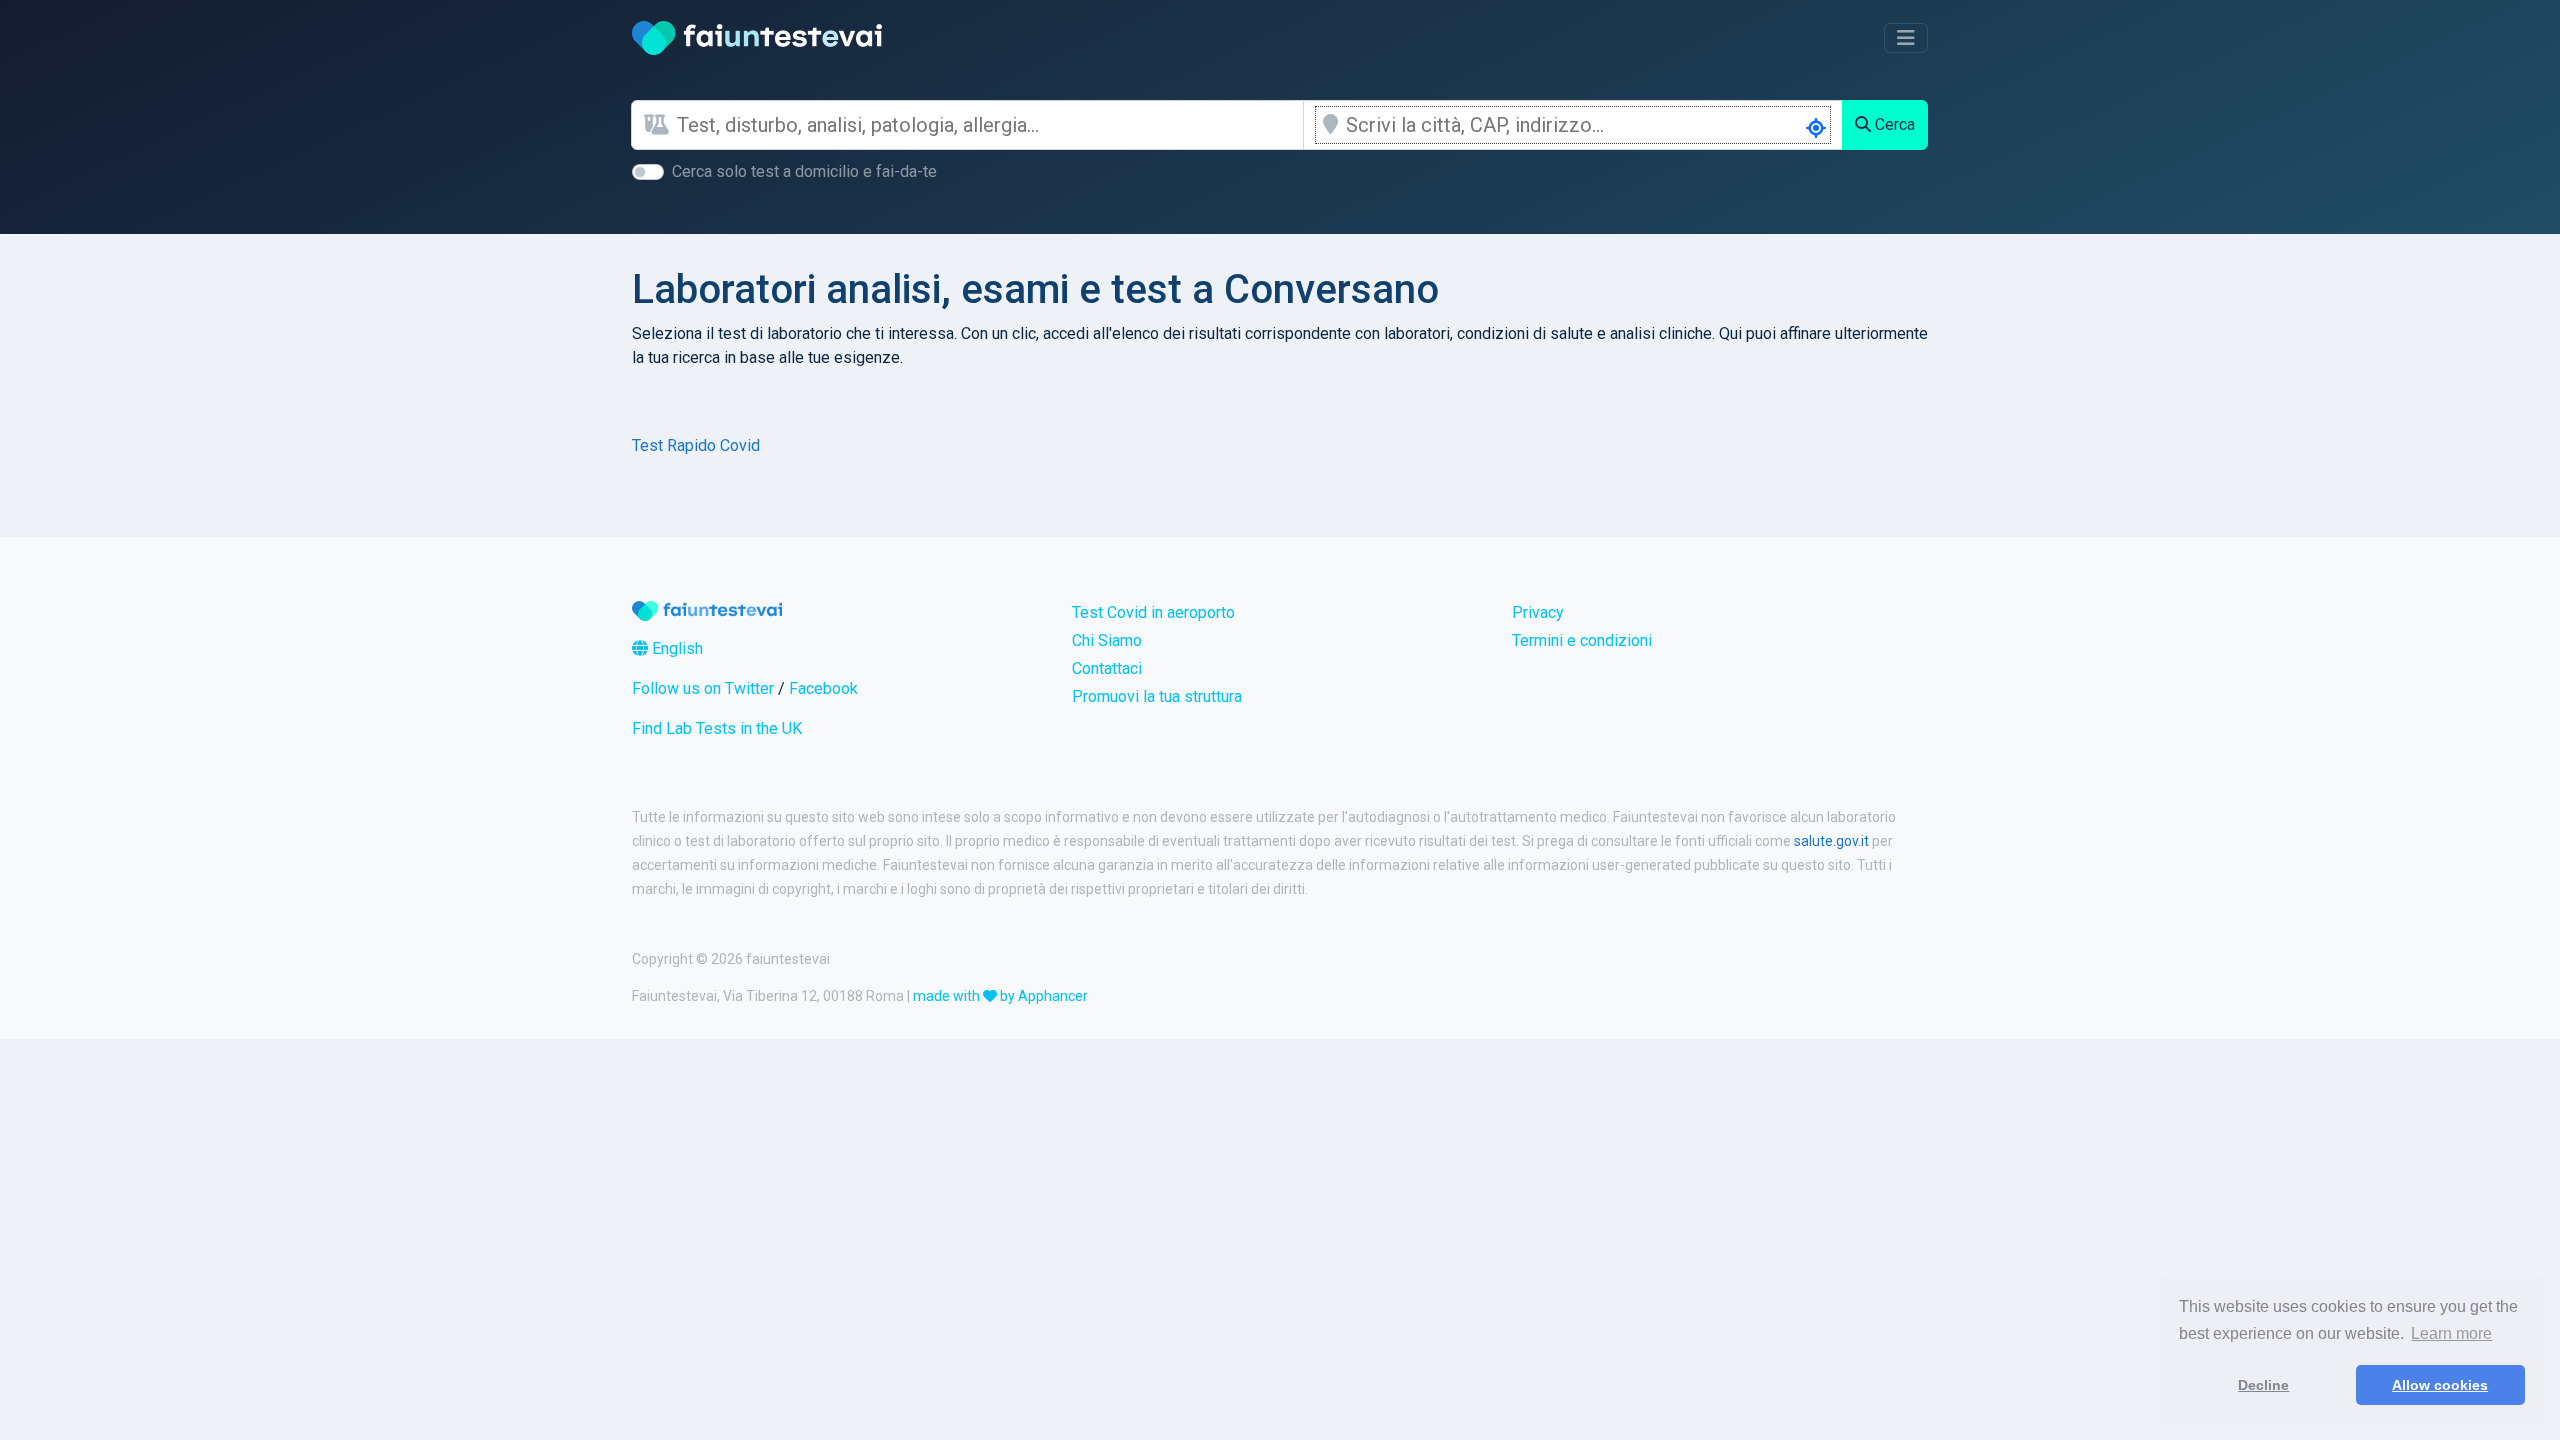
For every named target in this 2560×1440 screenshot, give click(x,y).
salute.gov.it (1831, 841)
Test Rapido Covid (696, 445)
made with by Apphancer (1000, 996)
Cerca (1893, 124)
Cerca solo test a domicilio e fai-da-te (804, 171)
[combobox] (990, 125)
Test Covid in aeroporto (1153, 612)
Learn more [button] (2451, 1333)
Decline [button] (2263, 1385)
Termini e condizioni (1582, 640)
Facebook (823, 688)
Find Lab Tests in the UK (717, 728)
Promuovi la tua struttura (1157, 696)
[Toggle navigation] (1906, 38)
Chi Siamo (1107, 640)
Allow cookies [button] (2440, 1385)
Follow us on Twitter (703, 688)
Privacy (1538, 612)
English (675, 648)
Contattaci (1107, 668)
